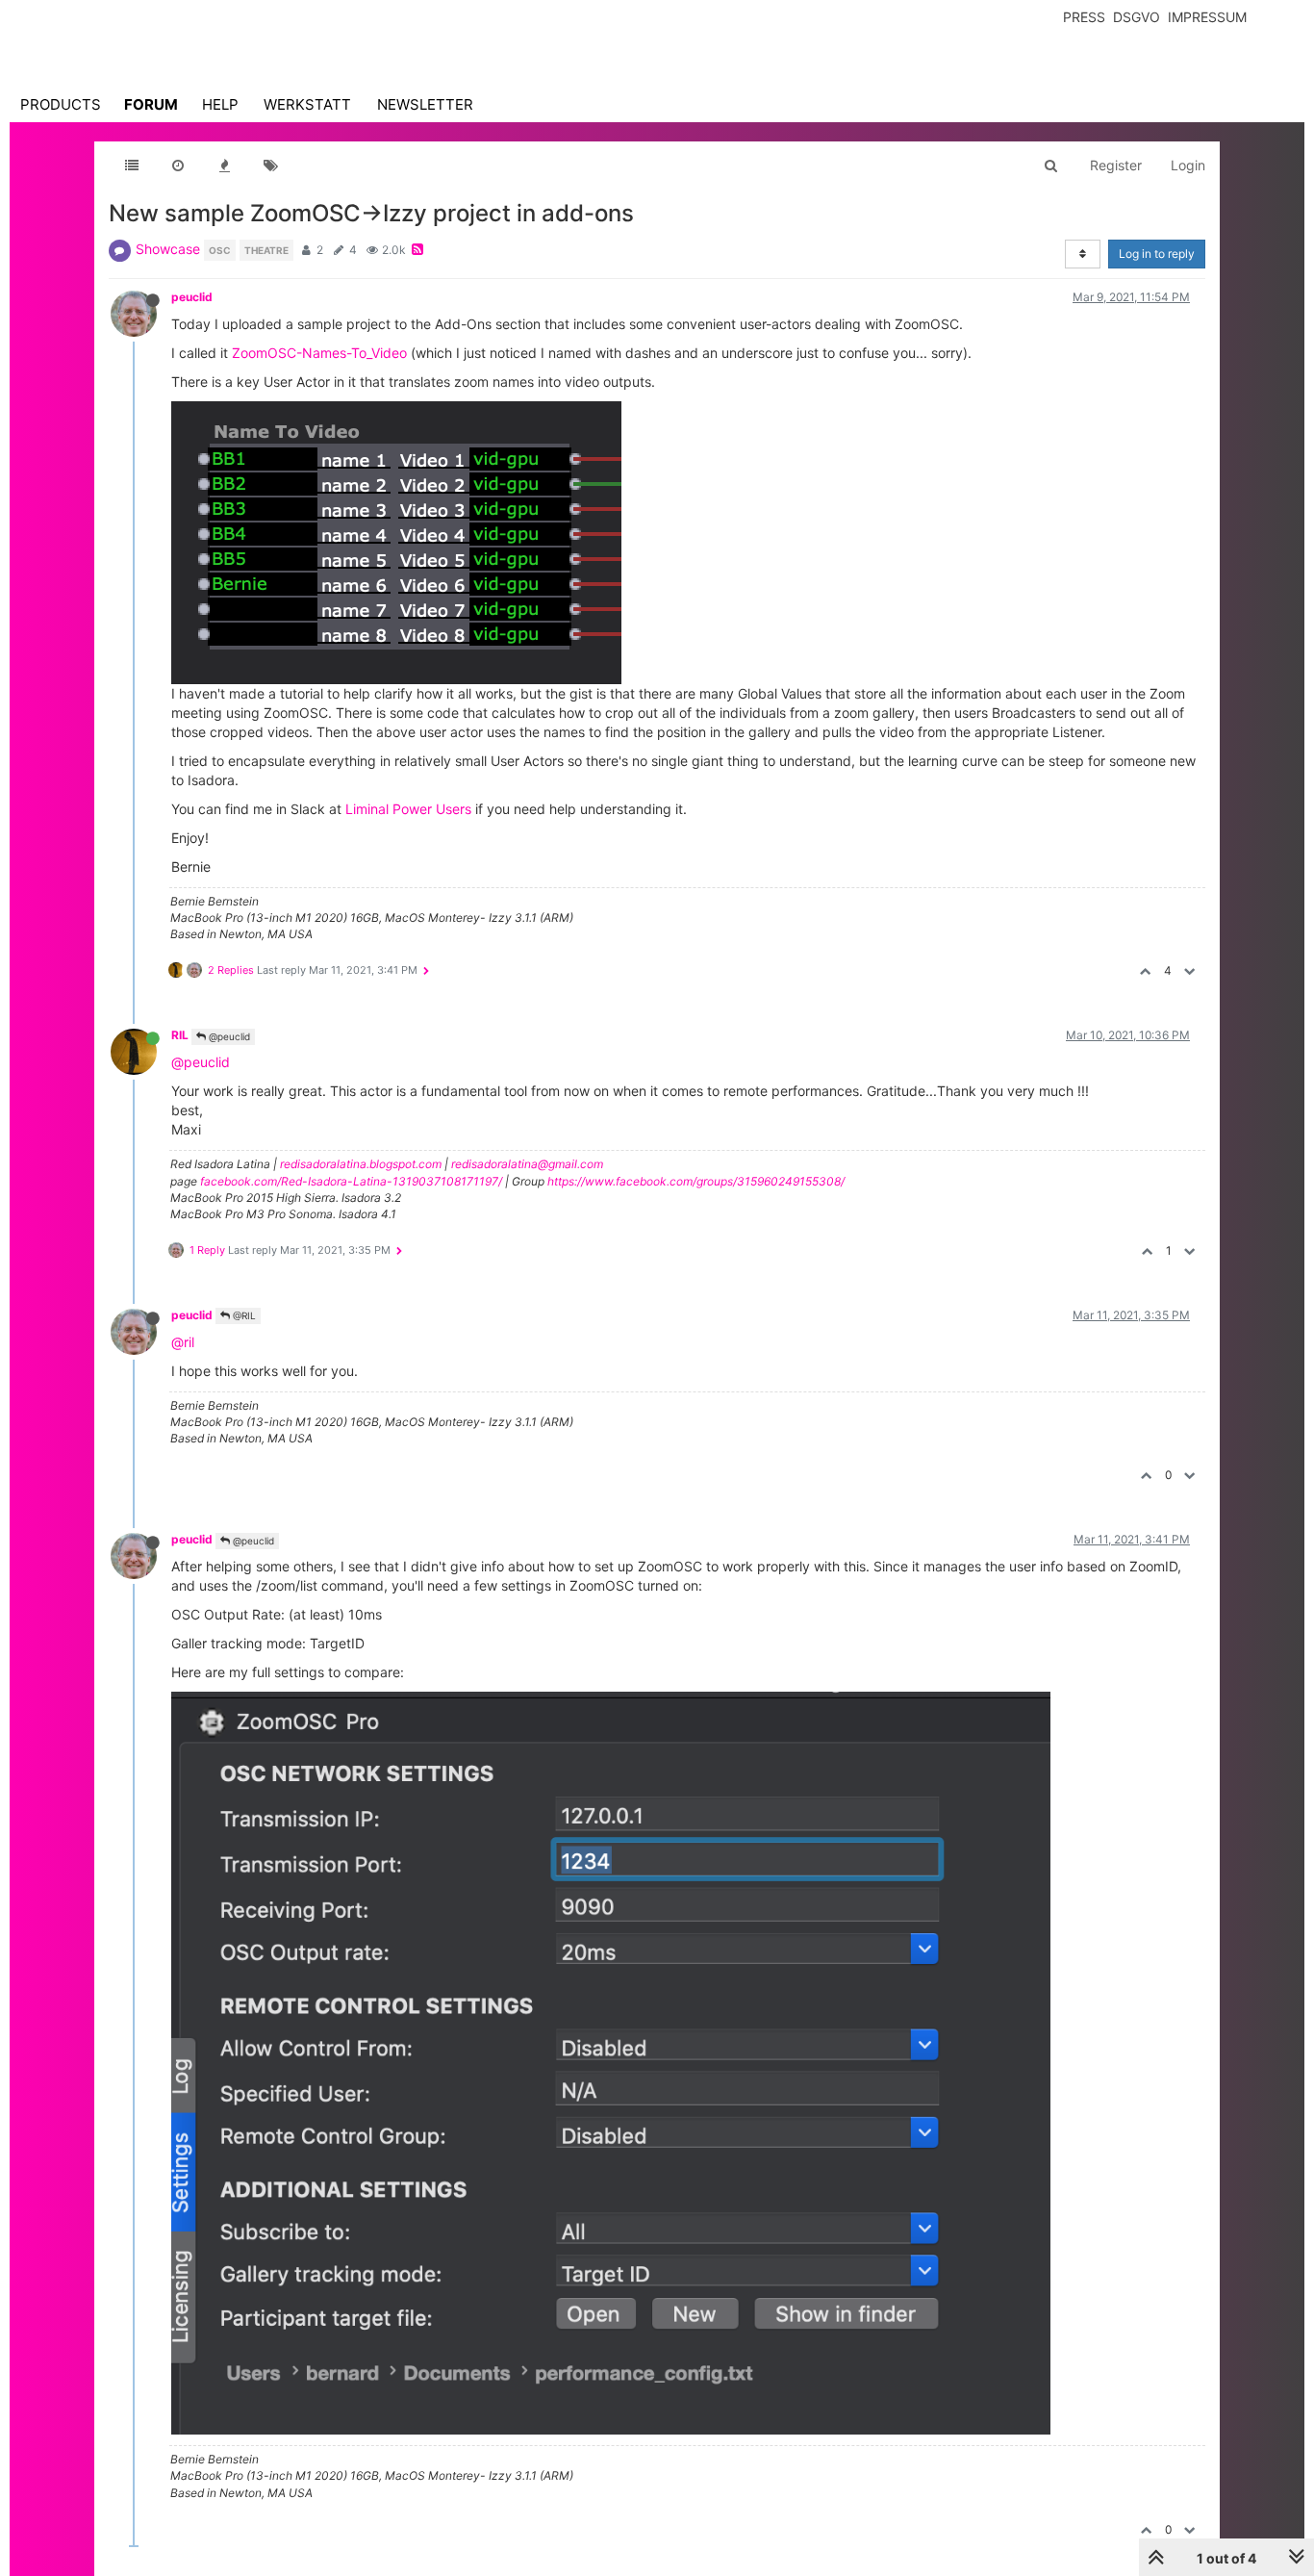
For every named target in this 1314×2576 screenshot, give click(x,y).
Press (1084, 17)
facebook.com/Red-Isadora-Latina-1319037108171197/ (351, 1181)
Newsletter (425, 104)
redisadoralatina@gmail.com (527, 1164)
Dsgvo (1137, 17)
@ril (183, 1342)
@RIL (243, 1315)
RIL (180, 1035)
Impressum (1207, 17)
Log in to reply (1157, 254)
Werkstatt (307, 104)
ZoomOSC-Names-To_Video (319, 353)
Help (220, 104)
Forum (151, 104)
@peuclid (228, 1036)
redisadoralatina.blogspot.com (361, 1164)
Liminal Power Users (408, 809)
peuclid (192, 297)
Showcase (168, 249)
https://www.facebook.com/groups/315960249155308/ (696, 1181)
